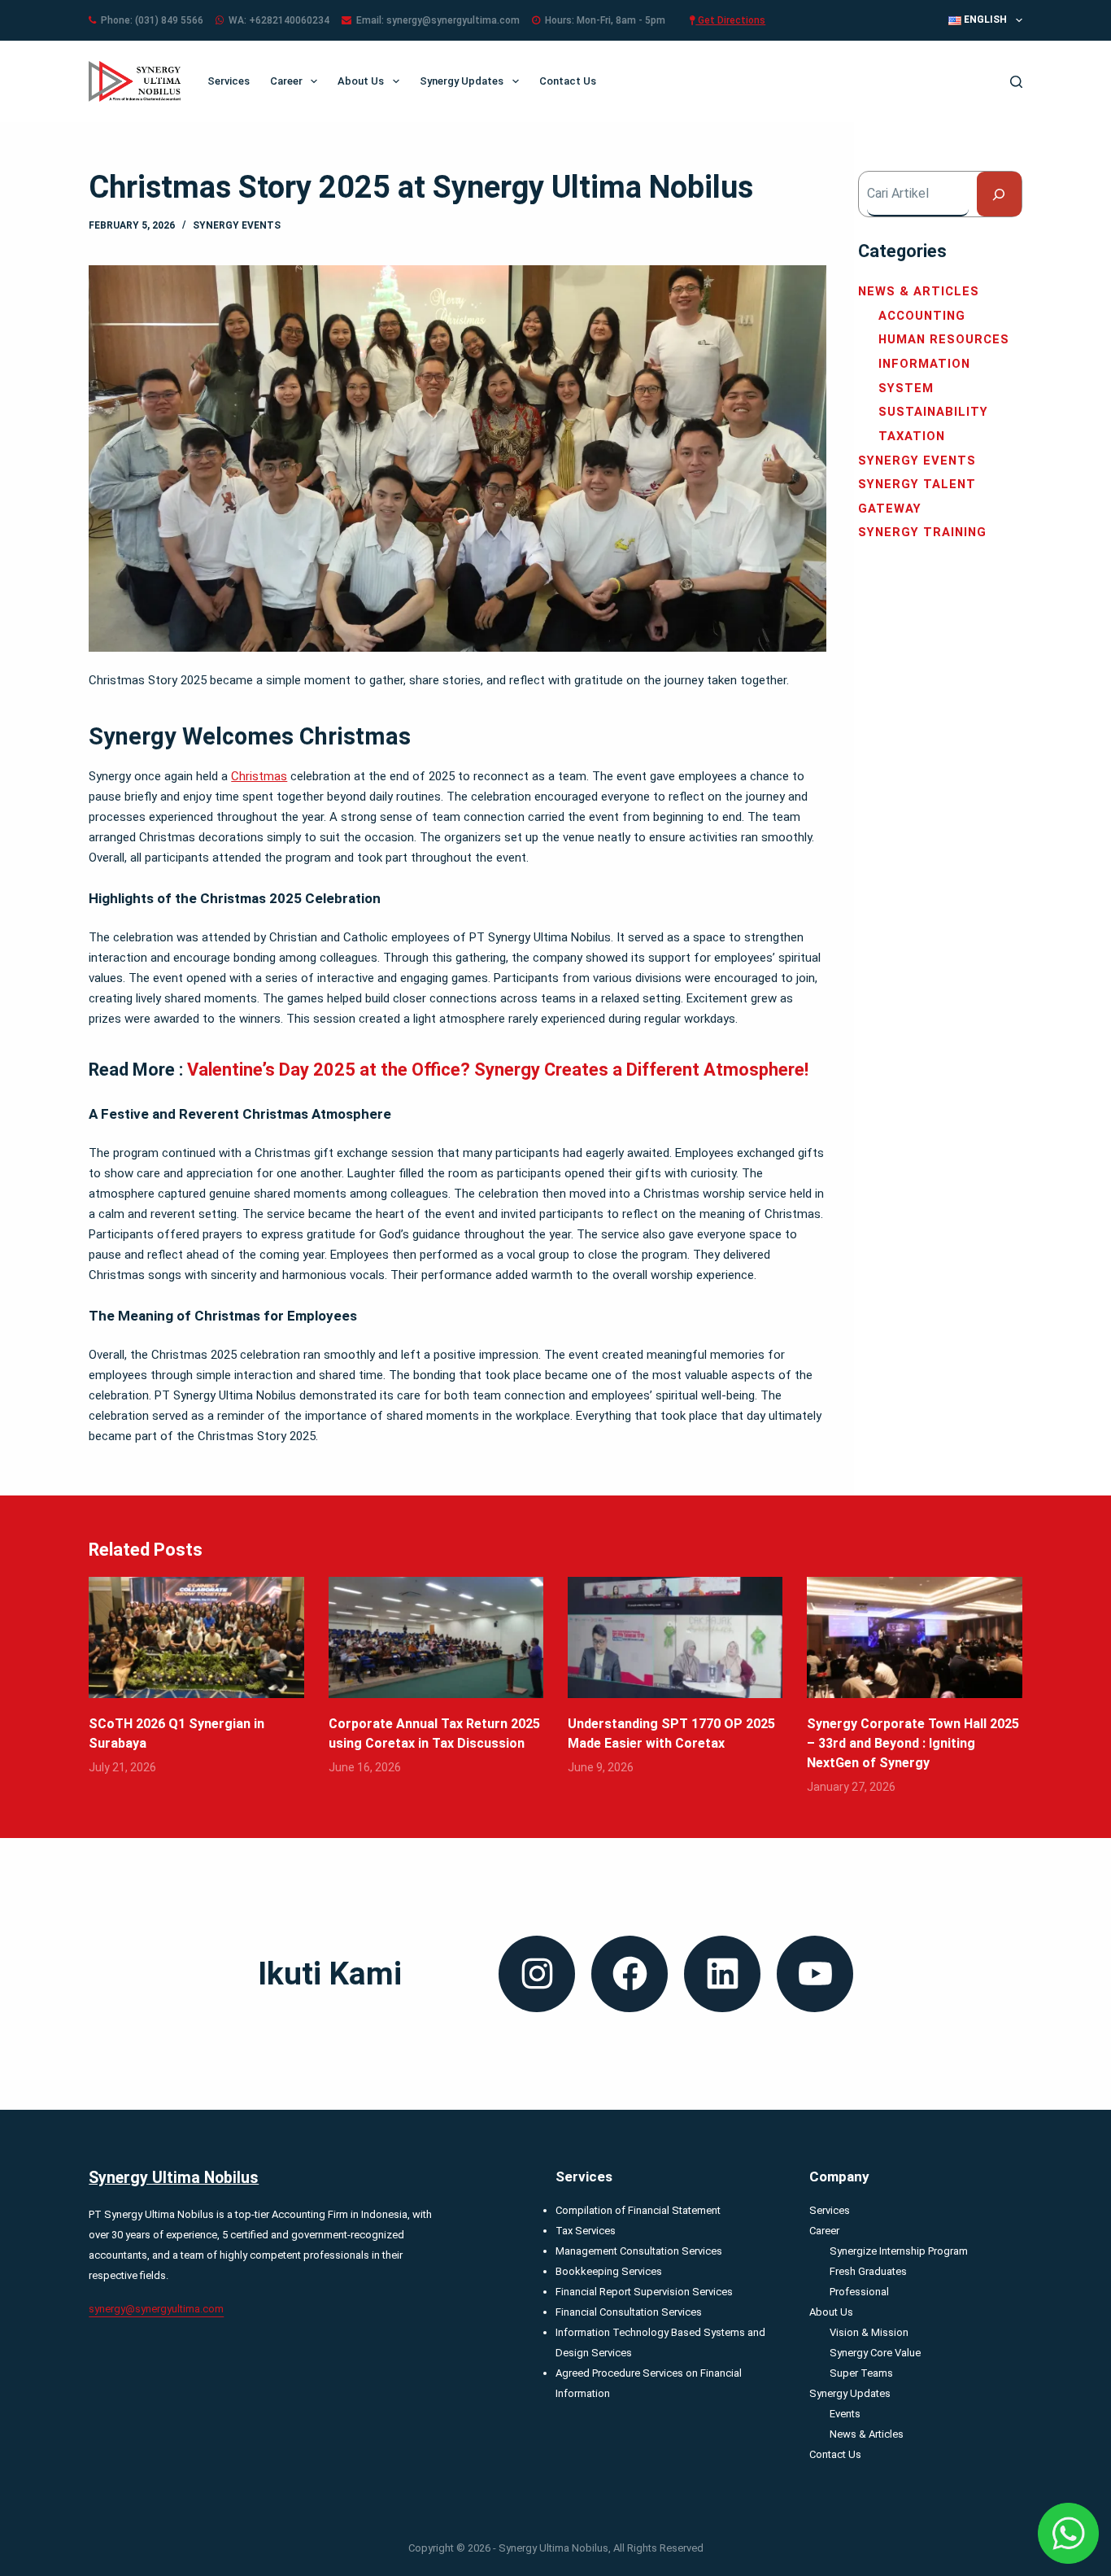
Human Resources (944, 339)
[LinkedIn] (722, 1974)
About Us (361, 81)
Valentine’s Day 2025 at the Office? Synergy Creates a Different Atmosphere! (498, 1070)
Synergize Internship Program (899, 2251)
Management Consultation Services (639, 2251)
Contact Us (568, 81)
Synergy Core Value (875, 2353)
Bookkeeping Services (609, 2271)
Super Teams (861, 2373)
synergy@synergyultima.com (156, 2309)
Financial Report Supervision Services (644, 2292)
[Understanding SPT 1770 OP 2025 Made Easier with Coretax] (675, 1637)
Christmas (259, 776)
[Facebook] (630, 1974)
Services (229, 81)
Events (845, 2414)
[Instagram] (537, 1974)
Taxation (912, 436)
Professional (859, 2292)
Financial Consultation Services (629, 2312)
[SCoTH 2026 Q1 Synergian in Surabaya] (196, 1637)
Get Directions (730, 20)
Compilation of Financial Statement (638, 2210)
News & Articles (919, 291)
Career (286, 81)
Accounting (922, 316)
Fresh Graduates (868, 2271)
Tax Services (586, 2231)
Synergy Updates (462, 81)
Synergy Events (237, 225)
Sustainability (933, 412)
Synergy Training (922, 532)
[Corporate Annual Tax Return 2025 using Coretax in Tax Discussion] (436, 1637)
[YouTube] (815, 1974)
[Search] (1016, 82)
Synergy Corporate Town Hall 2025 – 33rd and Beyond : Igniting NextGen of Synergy (913, 1743)
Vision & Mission (869, 2332)
